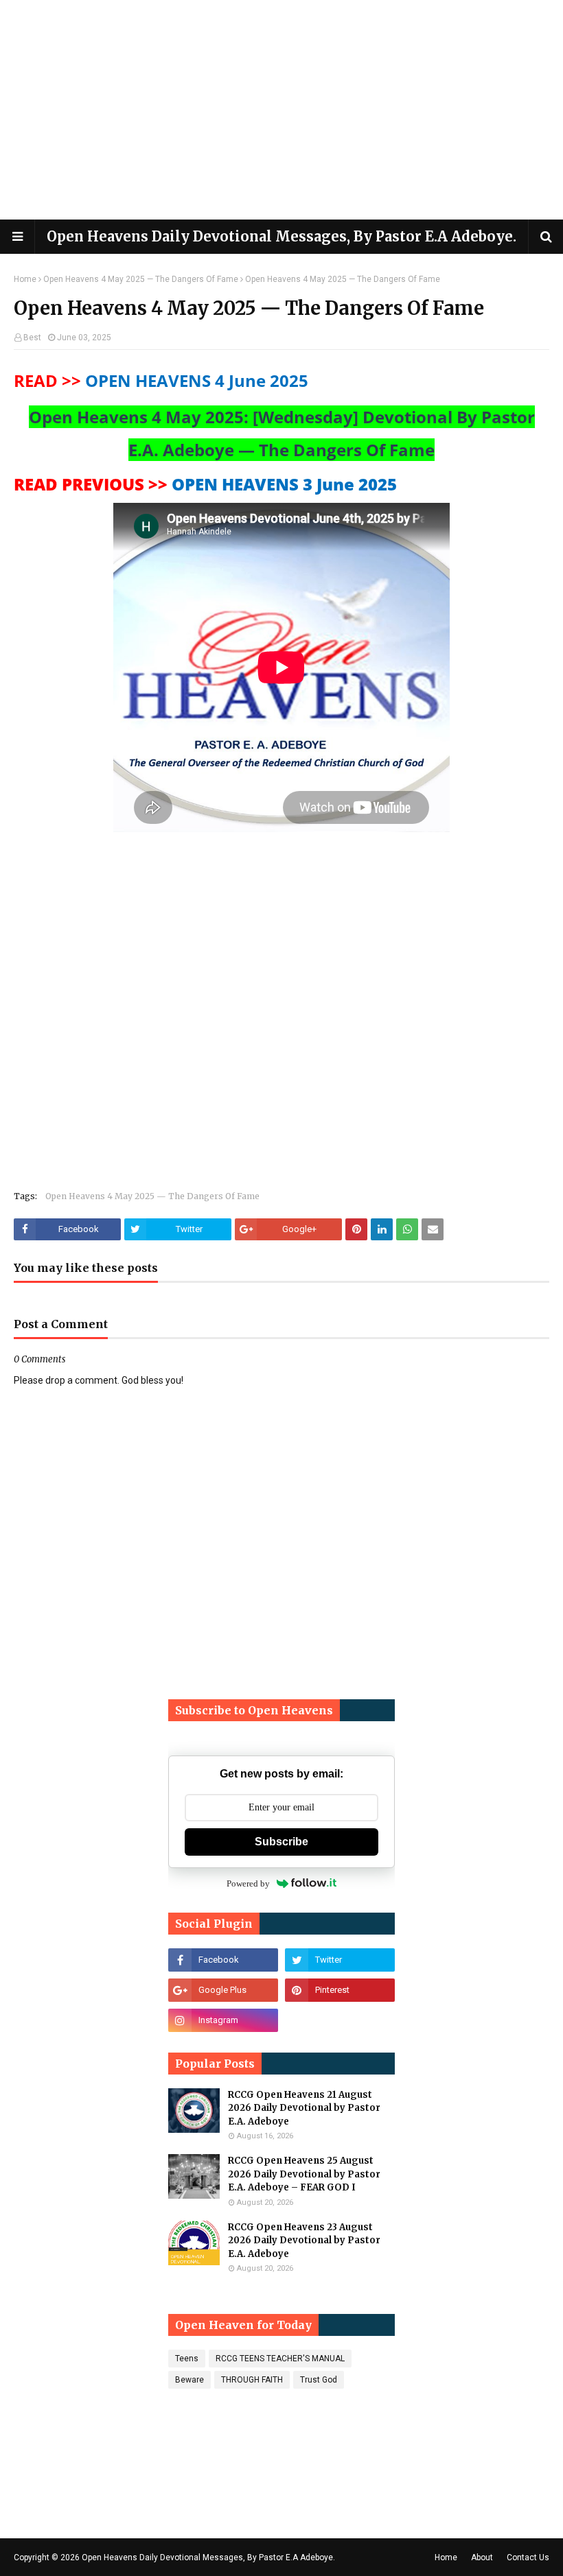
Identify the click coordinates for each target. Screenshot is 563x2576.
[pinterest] (340, 1990)
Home (25, 279)
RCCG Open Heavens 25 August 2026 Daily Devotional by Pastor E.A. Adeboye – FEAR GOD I (304, 2174)
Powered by (248, 1883)
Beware (189, 2380)
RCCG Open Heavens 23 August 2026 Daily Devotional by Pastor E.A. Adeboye (304, 2241)
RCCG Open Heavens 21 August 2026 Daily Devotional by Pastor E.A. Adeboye (304, 2108)
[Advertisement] (281, 110)
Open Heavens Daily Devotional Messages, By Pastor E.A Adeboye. (281, 236)
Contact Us (528, 2557)
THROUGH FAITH (252, 2380)
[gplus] (223, 1990)
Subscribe (281, 1842)
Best (32, 338)
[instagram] (223, 2020)
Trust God (319, 2380)
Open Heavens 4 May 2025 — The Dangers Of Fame (141, 279)
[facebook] (223, 1960)
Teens (187, 2359)
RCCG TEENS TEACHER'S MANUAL (280, 2359)
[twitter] (340, 1960)
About (482, 2557)
